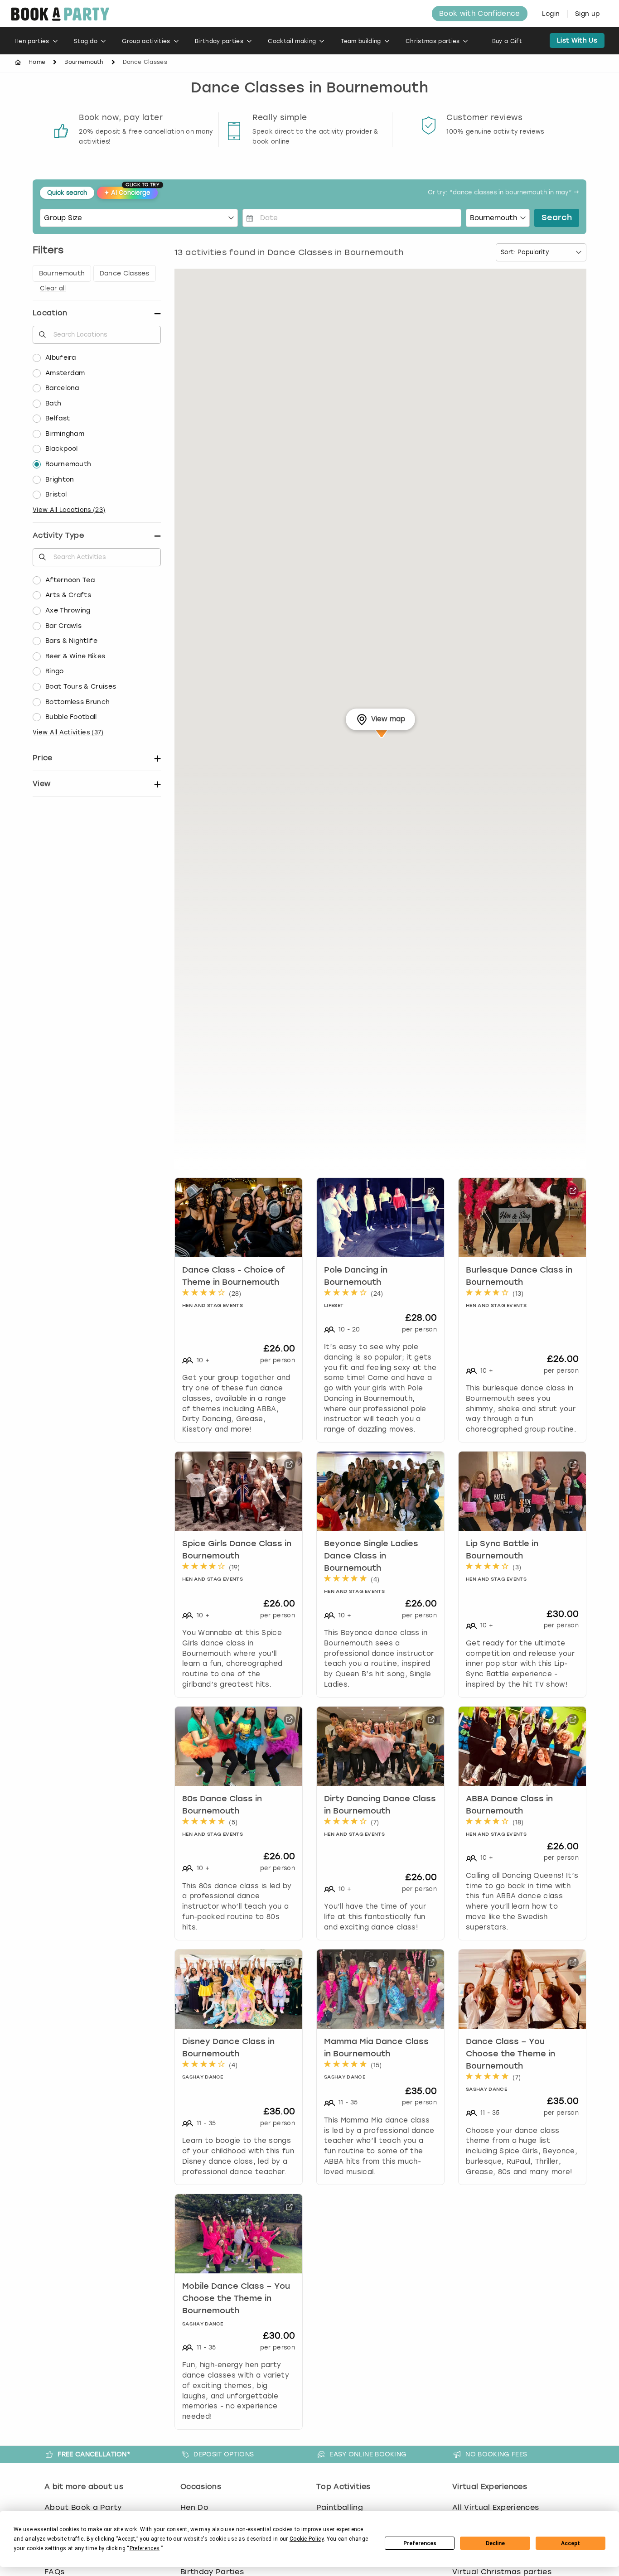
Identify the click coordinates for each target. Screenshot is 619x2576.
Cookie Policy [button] (307, 2539)
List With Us (577, 41)
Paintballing (340, 2507)
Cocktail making (292, 41)
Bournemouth (84, 62)
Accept (571, 2543)
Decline (495, 2543)
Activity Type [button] (58, 535)
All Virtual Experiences (496, 2507)
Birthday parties (219, 41)
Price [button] (43, 758)
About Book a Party (83, 2507)
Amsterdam (65, 373)
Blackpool (62, 449)
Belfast (58, 418)
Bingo (55, 671)
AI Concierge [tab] (131, 191)
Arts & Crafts (68, 595)
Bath (53, 403)
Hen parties (32, 41)
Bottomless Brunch (77, 702)
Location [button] (50, 313)
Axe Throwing (68, 610)
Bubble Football (71, 717)
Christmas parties (433, 41)
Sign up (588, 14)
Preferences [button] (145, 2548)
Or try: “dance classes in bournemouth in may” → (503, 193)
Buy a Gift (507, 41)
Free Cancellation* (94, 2454)
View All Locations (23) (69, 510)
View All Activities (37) (68, 732)
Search (557, 218)
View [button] (41, 784)
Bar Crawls (63, 626)
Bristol (56, 494)
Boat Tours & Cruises (81, 687)
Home (37, 62)
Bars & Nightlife (71, 641)
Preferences (420, 2543)
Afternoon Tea (70, 580)
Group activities (146, 41)
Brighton (60, 480)
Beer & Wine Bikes (75, 656)
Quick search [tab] (67, 193)
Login (551, 14)
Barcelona (62, 388)
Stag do (86, 41)
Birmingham (65, 434)
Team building (361, 41)
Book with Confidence (479, 14)
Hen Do (194, 2507)
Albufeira (61, 358)
